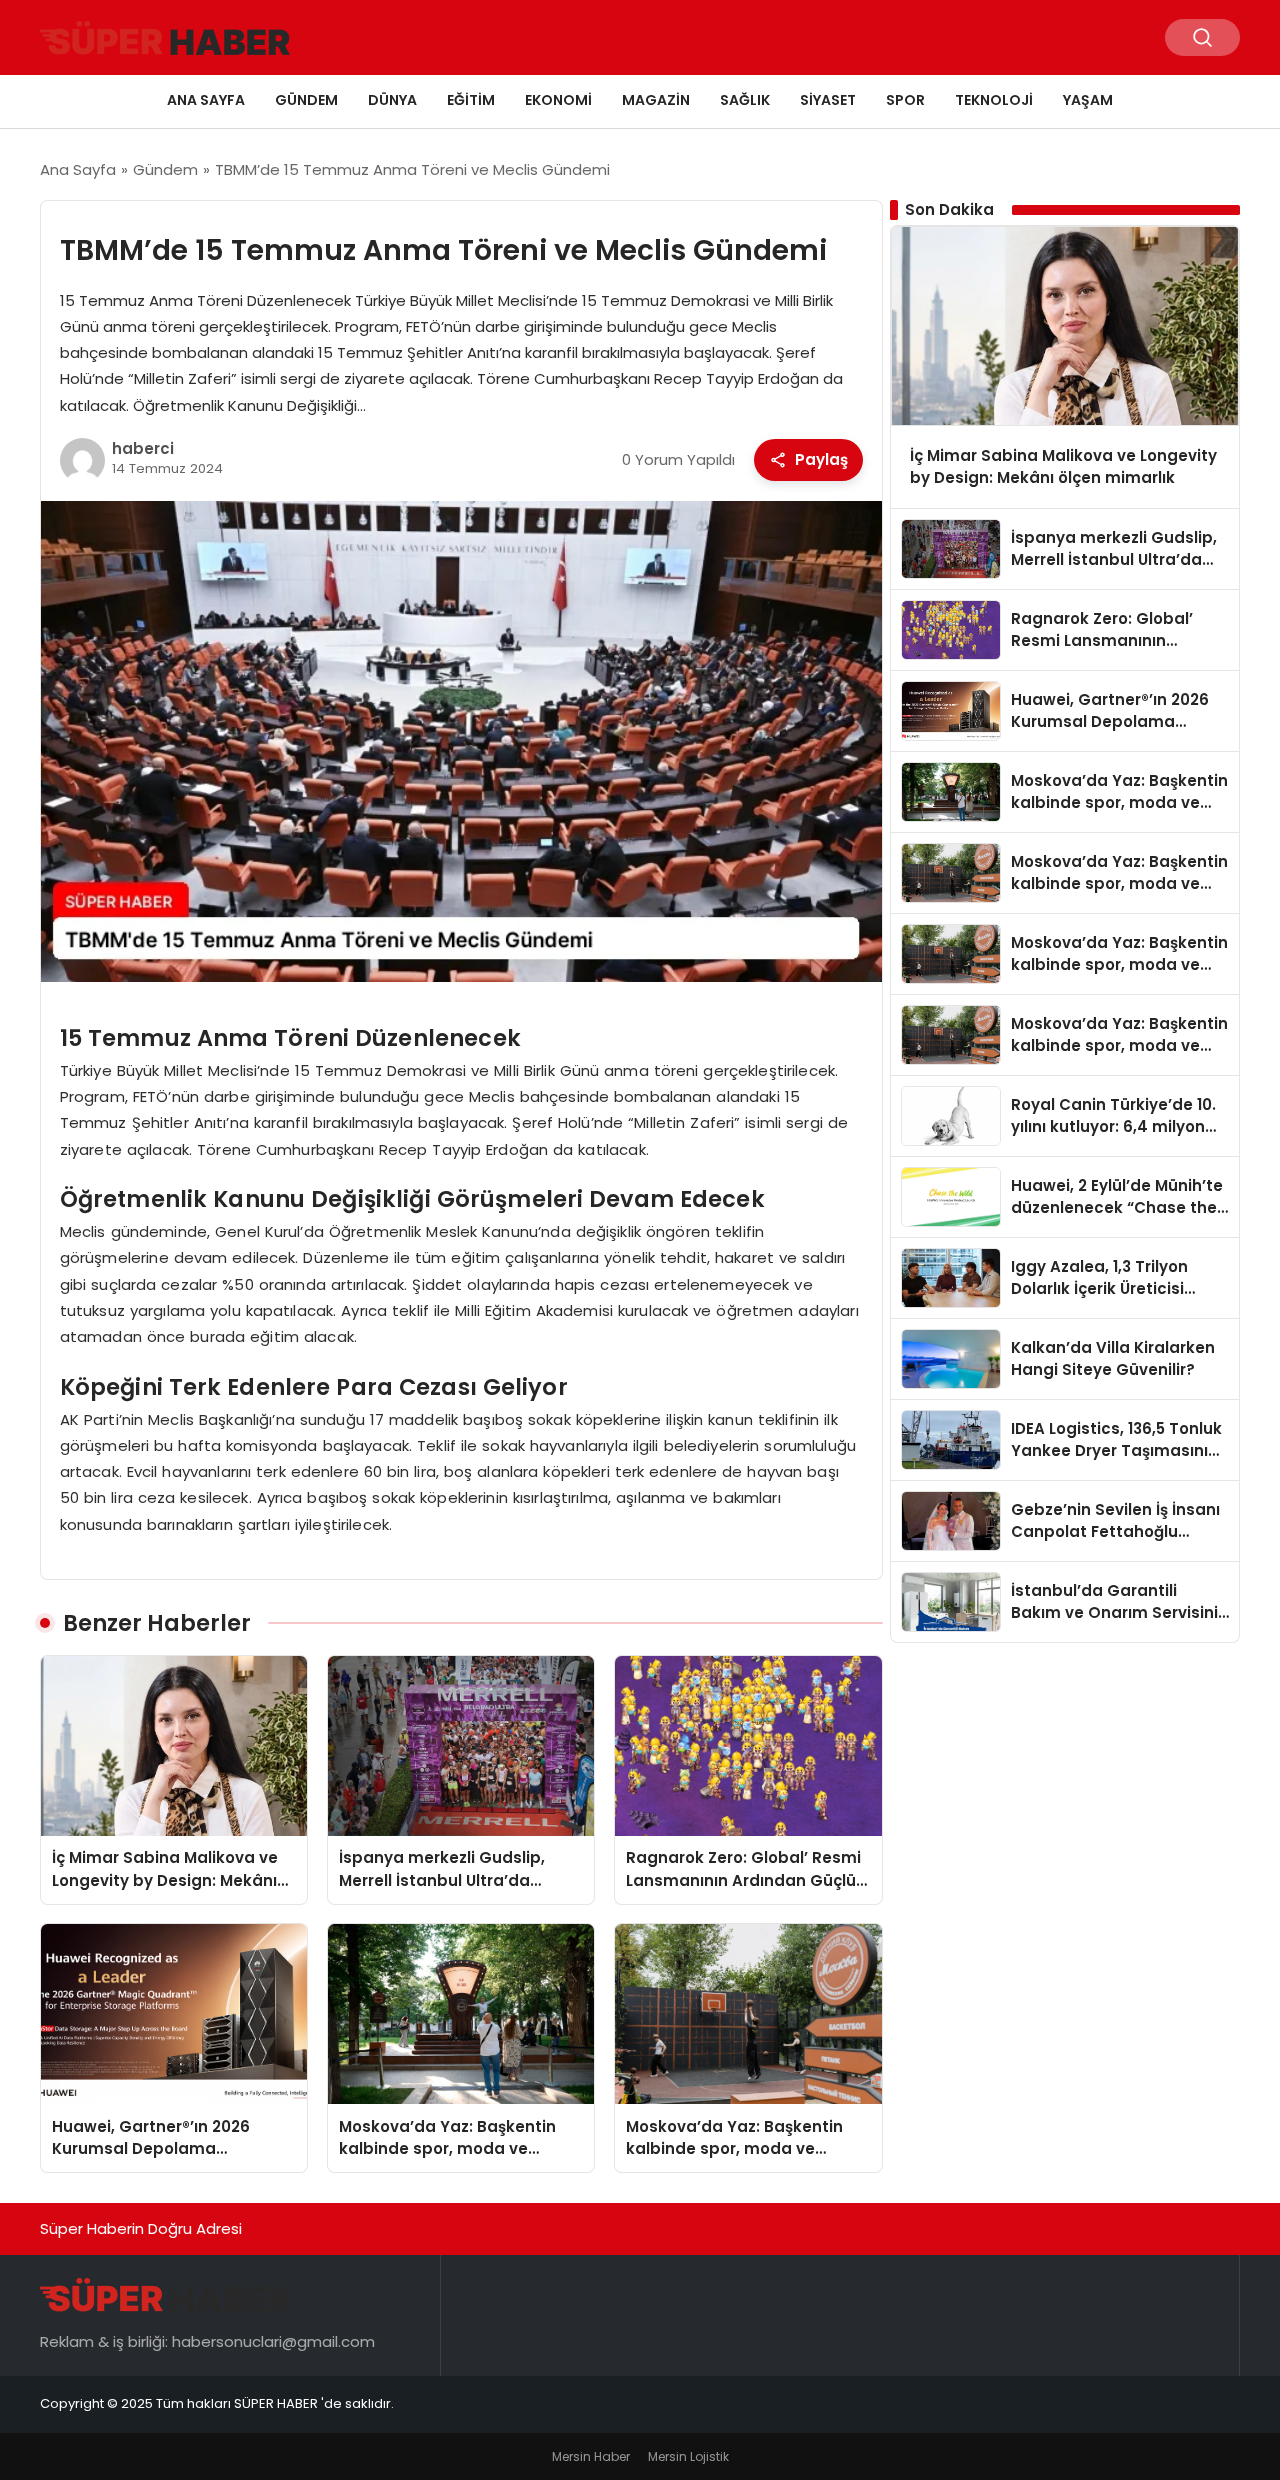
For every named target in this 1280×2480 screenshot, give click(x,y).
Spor (905, 100)
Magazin (656, 100)
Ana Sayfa (206, 100)
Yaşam (1088, 100)
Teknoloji (994, 100)
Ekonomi (558, 100)
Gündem (306, 100)
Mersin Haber (591, 2456)
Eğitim (471, 100)
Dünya (392, 100)
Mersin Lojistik (688, 2456)
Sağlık (745, 100)
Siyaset (828, 100)
